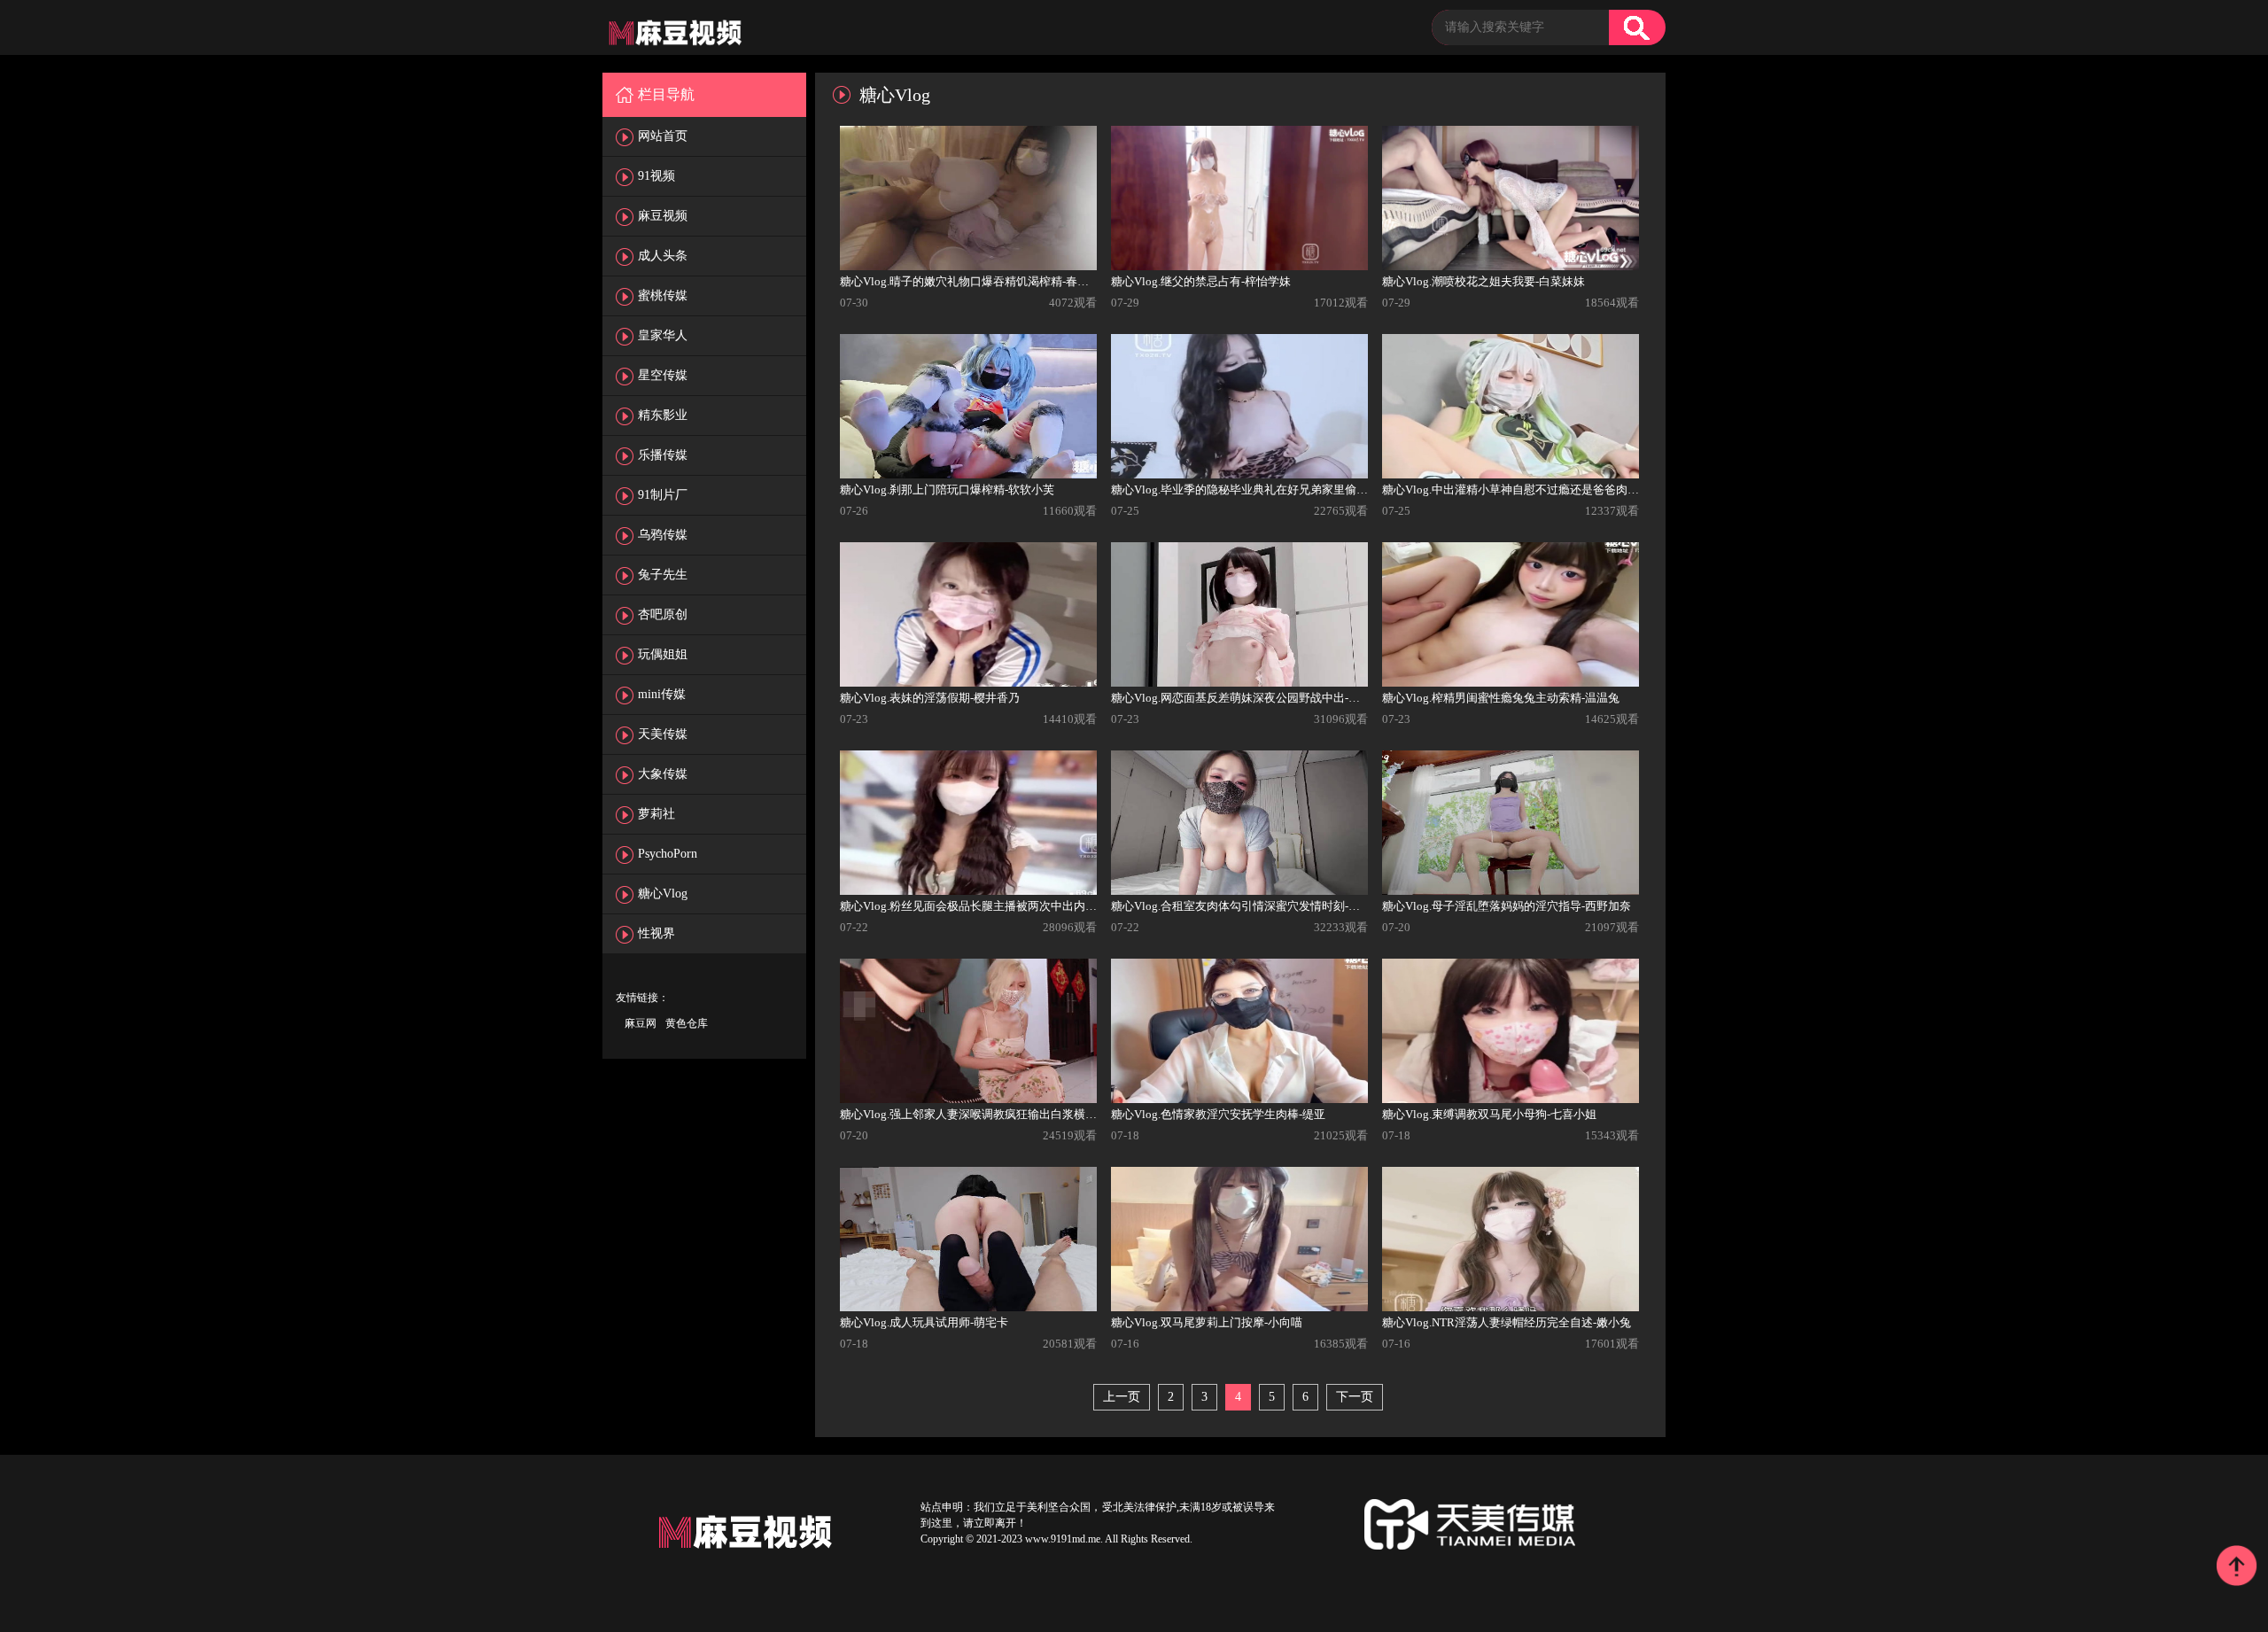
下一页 (1355, 1397)
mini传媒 (662, 694)
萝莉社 (656, 814)
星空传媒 (663, 375)
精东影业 (663, 415)
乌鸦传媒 (663, 535)
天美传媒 (663, 734)
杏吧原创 (663, 614)
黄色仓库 (687, 1023)
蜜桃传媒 (663, 295)
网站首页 (663, 136)
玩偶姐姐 (663, 654)
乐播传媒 (663, 455)
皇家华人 (663, 335)
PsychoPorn (668, 854)
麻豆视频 (663, 216)
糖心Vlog (663, 894)
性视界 (656, 933)
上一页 (1122, 1397)
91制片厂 (663, 495)
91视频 (656, 176)
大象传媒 (663, 774)
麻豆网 (641, 1023)
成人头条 (663, 256)
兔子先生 (663, 575)
